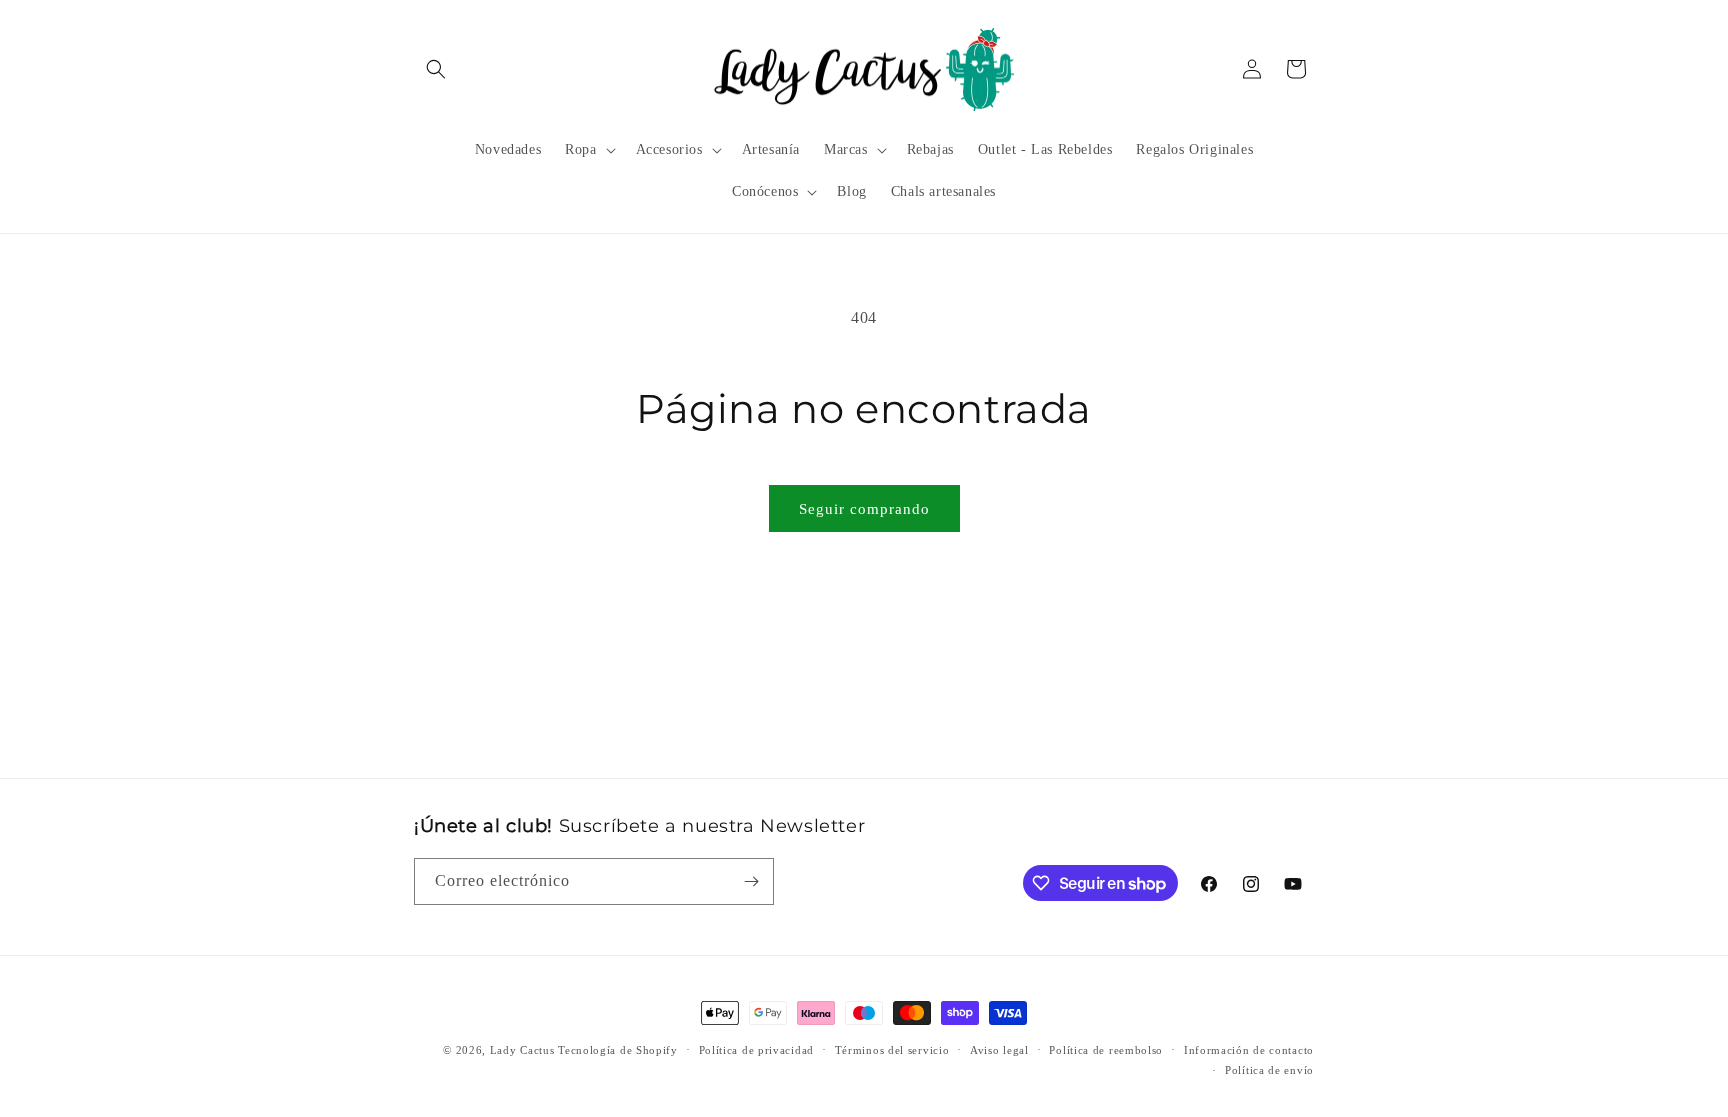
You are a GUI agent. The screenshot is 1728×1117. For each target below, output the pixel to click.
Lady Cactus (522, 1050)
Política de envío (1269, 1070)
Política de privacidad (756, 1050)
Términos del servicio (892, 1050)
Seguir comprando (864, 509)
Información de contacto (1249, 1050)
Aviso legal (999, 1050)
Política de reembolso (1106, 1050)
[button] (436, 69)
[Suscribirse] (751, 881)
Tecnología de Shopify (618, 1050)
